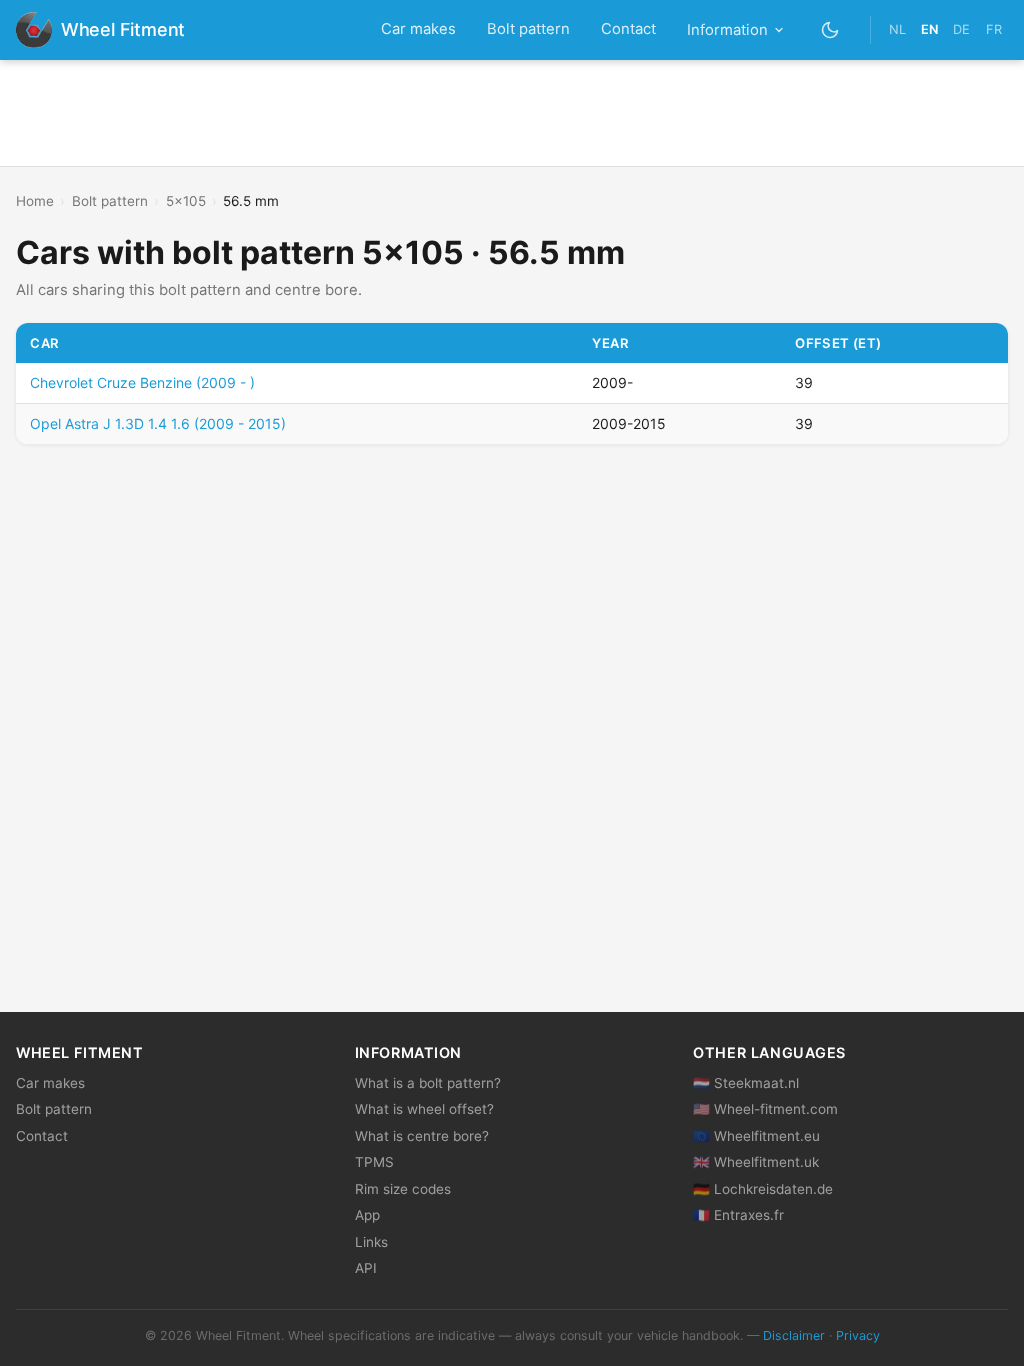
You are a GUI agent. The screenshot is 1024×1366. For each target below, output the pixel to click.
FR (994, 29)
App (367, 1215)
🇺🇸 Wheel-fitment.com (765, 1109)
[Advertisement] (512, 113)
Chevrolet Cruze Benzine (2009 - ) (142, 382)
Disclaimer (794, 1335)
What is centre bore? (422, 1136)
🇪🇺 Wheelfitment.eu (756, 1136)
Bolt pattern (528, 29)
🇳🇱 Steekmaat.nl (746, 1083)
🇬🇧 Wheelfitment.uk (756, 1162)
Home (35, 201)
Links (371, 1242)
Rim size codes (403, 1189)
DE (961, 29)
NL (897, 29)
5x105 (186, 201)
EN (929, 29)
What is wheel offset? (424, 1109)
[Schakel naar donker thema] (830, 29)
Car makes (418, 29)
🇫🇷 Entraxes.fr (738, 1215)
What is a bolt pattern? (428, 1083)
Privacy (858, 1335)
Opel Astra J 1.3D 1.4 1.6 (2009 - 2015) (158, 423)
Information (727, 30)
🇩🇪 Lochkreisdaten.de (763, 1189)
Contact (628, 29)
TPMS (374, 1162)
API (366, 1268)
